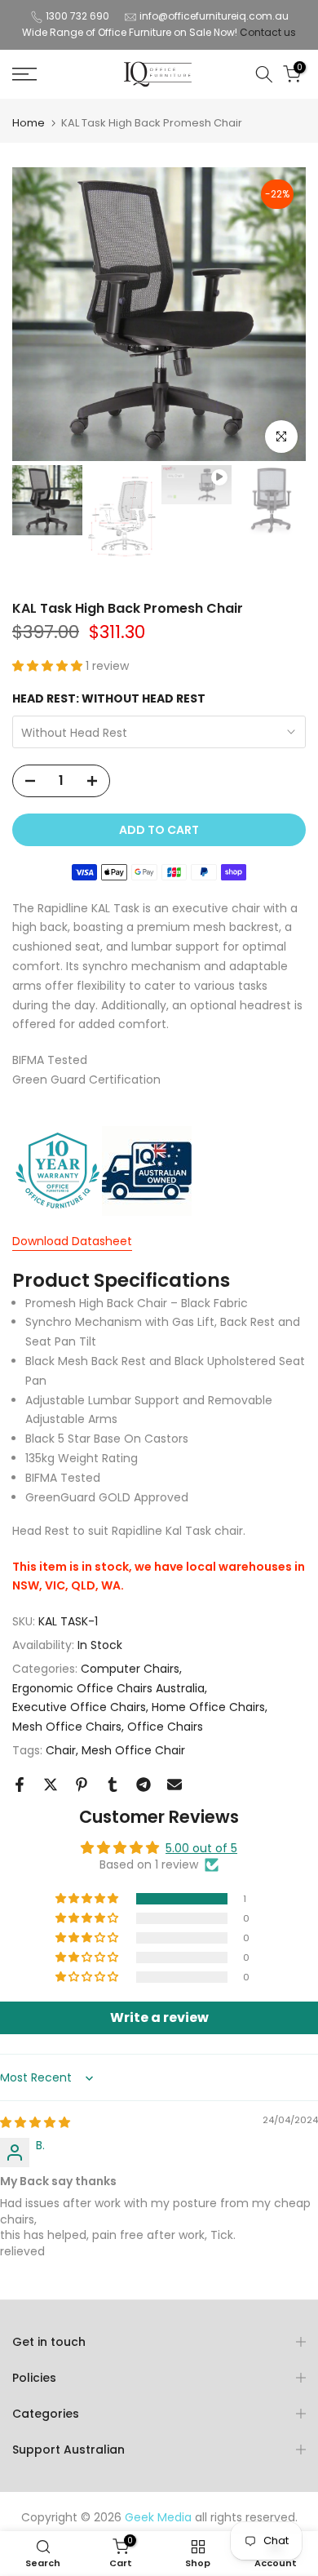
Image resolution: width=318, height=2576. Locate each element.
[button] (49, 666)
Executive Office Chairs (79, 1707)
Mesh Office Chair (133, 1750)
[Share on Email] (174, 1785)
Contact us (268, 32)
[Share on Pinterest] (82, 1785)
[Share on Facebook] (20, 1785)
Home (29, 123)
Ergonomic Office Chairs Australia (108, 1688)
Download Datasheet (72, 1241)
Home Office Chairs (208, 1707)
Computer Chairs (130, 1669)
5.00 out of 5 (201, 1848)
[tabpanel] (159, 1432)
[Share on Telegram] (144, 1785)
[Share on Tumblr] (113, 1785)
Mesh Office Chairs (67, 1727)
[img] (35, 2122)
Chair (61, 1750)
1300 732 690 (77, 16)
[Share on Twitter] (51, 1785)
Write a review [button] (159, 2017)
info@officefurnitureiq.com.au (214, 16)
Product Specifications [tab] (121, 1280)
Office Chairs (165, 1727)
